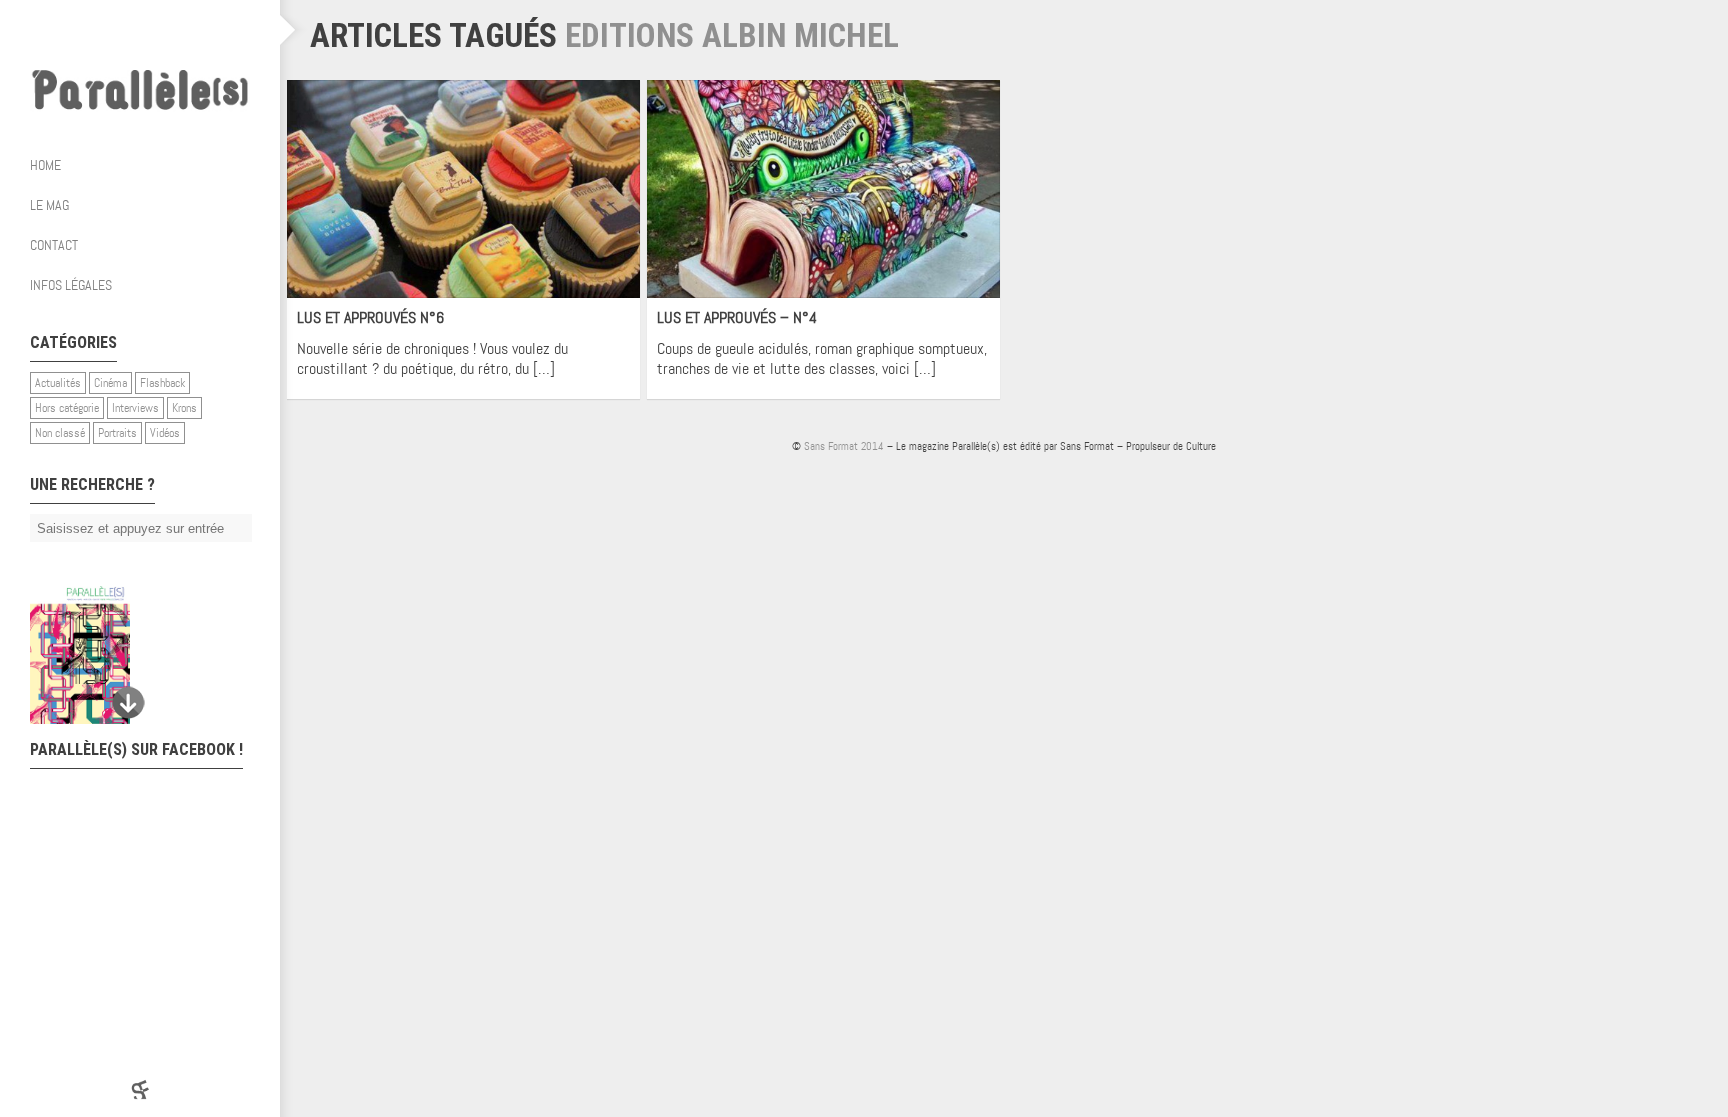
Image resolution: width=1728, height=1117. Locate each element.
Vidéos (165, 433)
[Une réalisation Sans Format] (140, 1089)
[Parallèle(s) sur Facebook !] (80, 30)
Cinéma (110, 383)
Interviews (135, 408)
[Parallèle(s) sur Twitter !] (120, 30)
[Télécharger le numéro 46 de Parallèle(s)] (130, 655)
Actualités (58, 383)
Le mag (49, 205)
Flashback (162, 383)
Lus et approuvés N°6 (370, 317)
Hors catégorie (67, 408)
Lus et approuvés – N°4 (737, 317)
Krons (184, 408)
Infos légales (71, 285)
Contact (54, 245)
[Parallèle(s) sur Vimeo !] (160, 30)
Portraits (117, 433)
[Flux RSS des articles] (200, 30)
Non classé (60, 433)
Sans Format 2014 (844, 446)
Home (45, 165)
